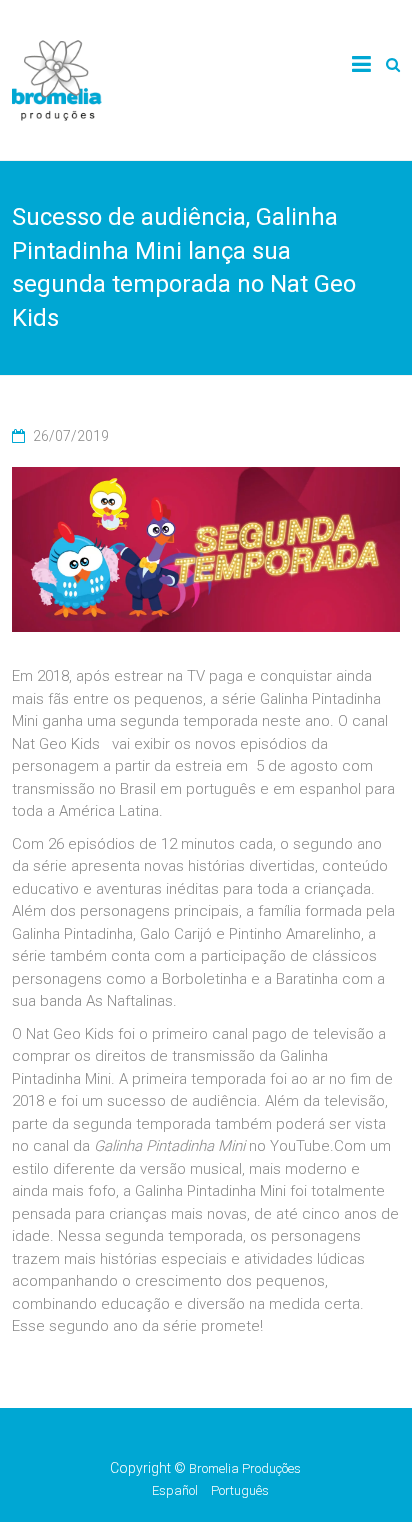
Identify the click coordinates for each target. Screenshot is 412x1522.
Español (175, 1490)
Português (240, 1490)
